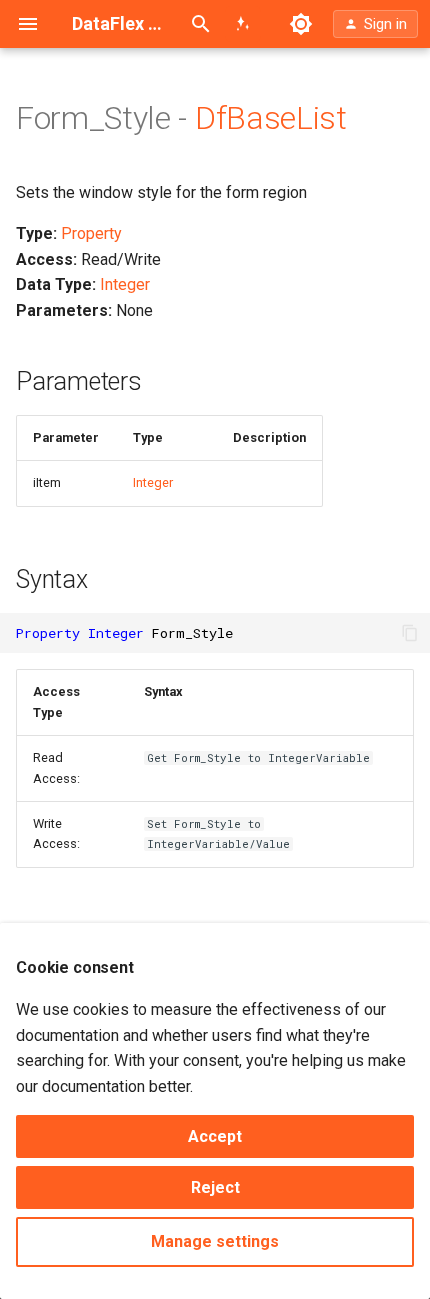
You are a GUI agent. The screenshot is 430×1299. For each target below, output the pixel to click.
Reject (215, 1187)
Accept (215, 1136)
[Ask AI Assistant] (243, 24)
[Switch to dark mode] (301, 24)
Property (91, 233)
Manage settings (215, 1241)
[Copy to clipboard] (410, 633)
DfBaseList (271, 118)
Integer (125, 284)
